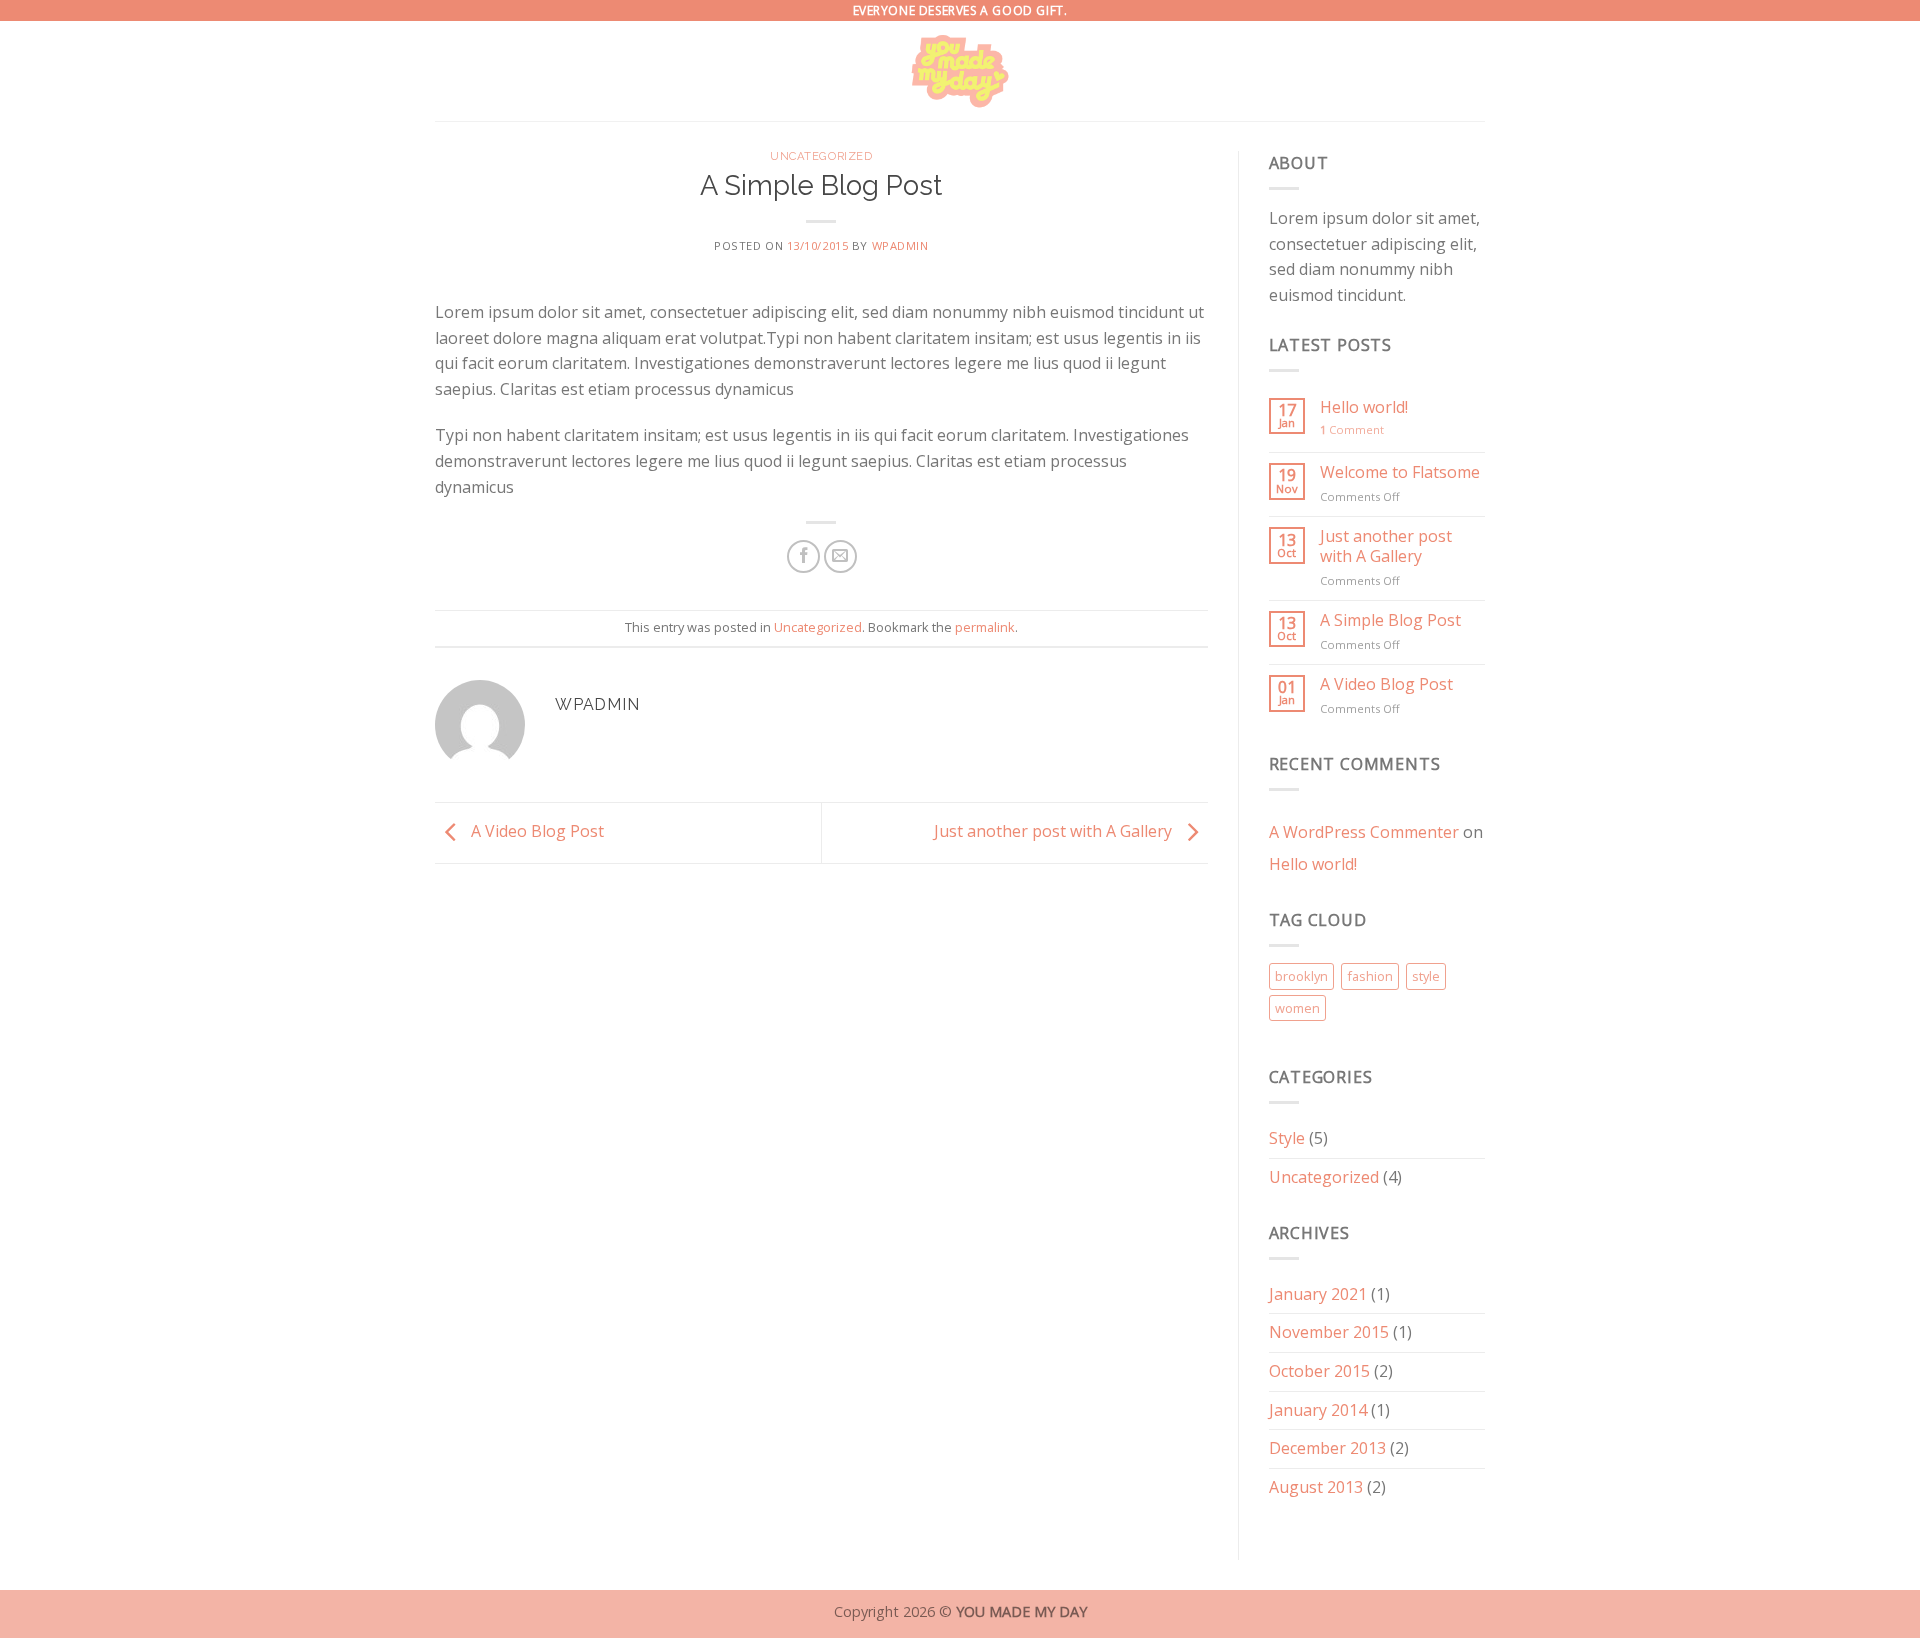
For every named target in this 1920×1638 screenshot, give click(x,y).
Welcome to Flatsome (1400, 472)
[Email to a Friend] (840, 556)
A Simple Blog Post (1390, 620)
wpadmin (900, 245)
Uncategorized (821, 156)
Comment (1352, 429)
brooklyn (1301, 976)
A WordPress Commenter (1364, 832)
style (1426, 976)
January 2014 (1318, 1410)
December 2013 (1327, 1448)
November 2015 (1329, 1332)
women (1297, 1008)
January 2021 (1318, 1294)
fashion (1370, 976)
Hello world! (1364, 407)
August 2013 (1316, 1487)
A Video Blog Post (535, 831)
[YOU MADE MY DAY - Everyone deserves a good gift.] (960, 70)
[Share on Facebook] (803, 556)
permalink (985, 627)
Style (1287, 1138)
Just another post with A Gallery (1055, 831)
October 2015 (1319, 1371)
